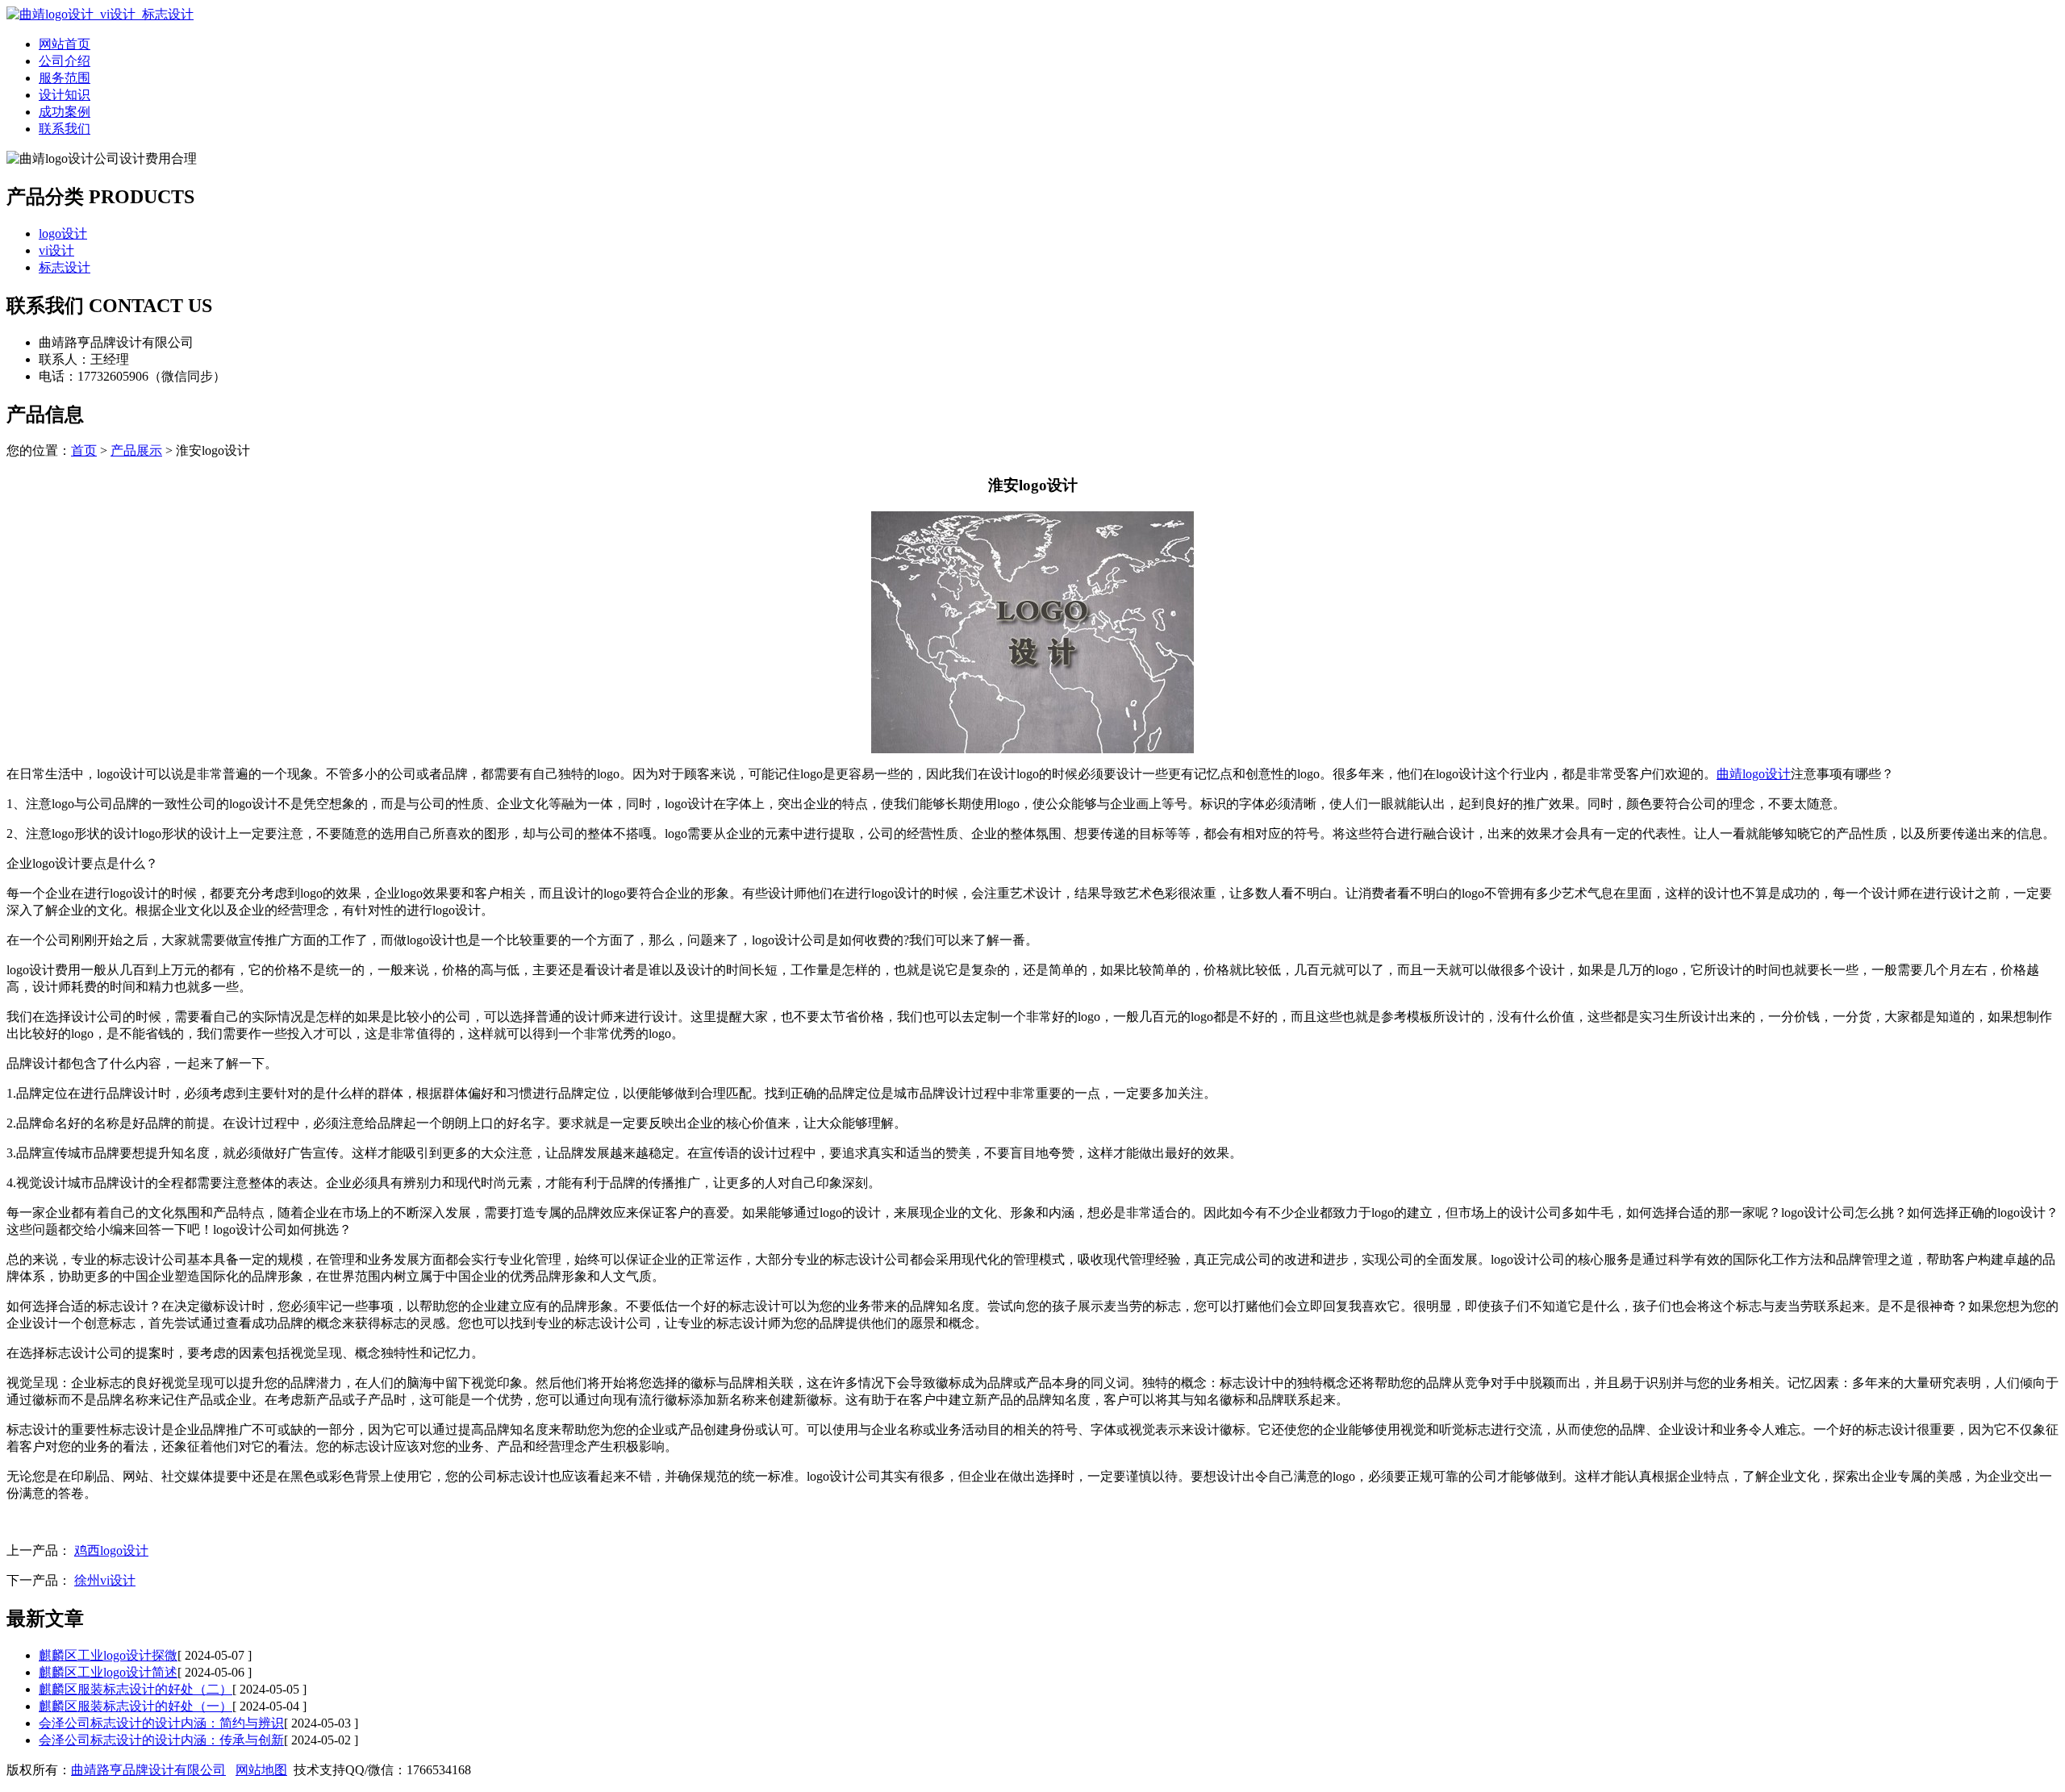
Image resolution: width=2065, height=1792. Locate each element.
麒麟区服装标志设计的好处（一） (136, 1706)
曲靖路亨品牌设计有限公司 (148, 1770)
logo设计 (63, 233)
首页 (84, 450)
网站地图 (261, 1770)
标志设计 (65, 267)
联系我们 (65, 129)
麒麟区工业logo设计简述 (108, 1672)
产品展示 (136, 450)
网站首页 (65, 44)
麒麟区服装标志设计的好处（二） (136, 1689)
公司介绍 (65, 61)
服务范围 (65, 78)
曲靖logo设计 (1754, 774)
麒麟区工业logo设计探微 (108, 1655)
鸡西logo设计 (111, 1550)
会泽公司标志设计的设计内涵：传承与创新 (161, 1740)
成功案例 (65, 112)
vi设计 (56, 250)
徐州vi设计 (105, 1580)
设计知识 (65, 95)
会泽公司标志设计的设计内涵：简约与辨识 (161, 1723)
